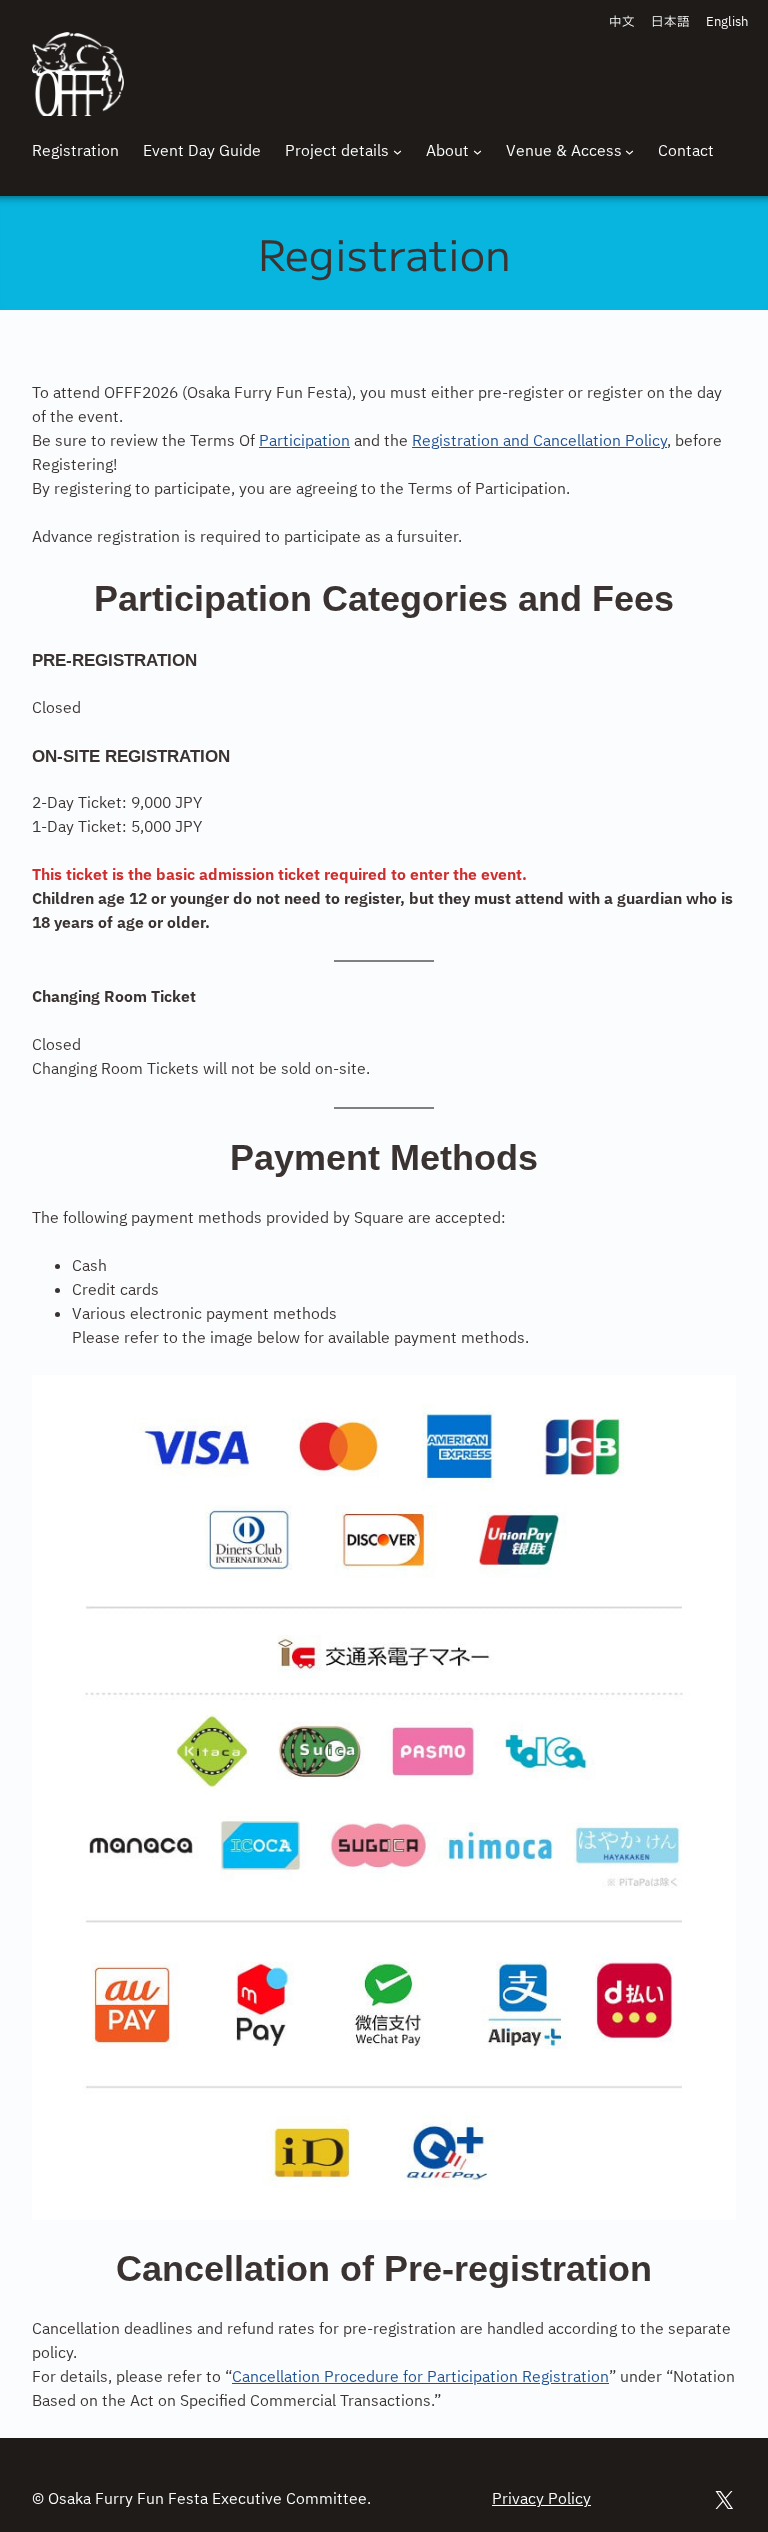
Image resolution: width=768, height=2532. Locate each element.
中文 (622, 22)
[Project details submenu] (397, 151)
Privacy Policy (541, 2499)
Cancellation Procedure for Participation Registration (420, 2377)
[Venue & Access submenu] (629, 151)
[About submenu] (477, 151)
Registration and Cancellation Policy (539, 441)
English (727, 22)
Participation (304, 441)
